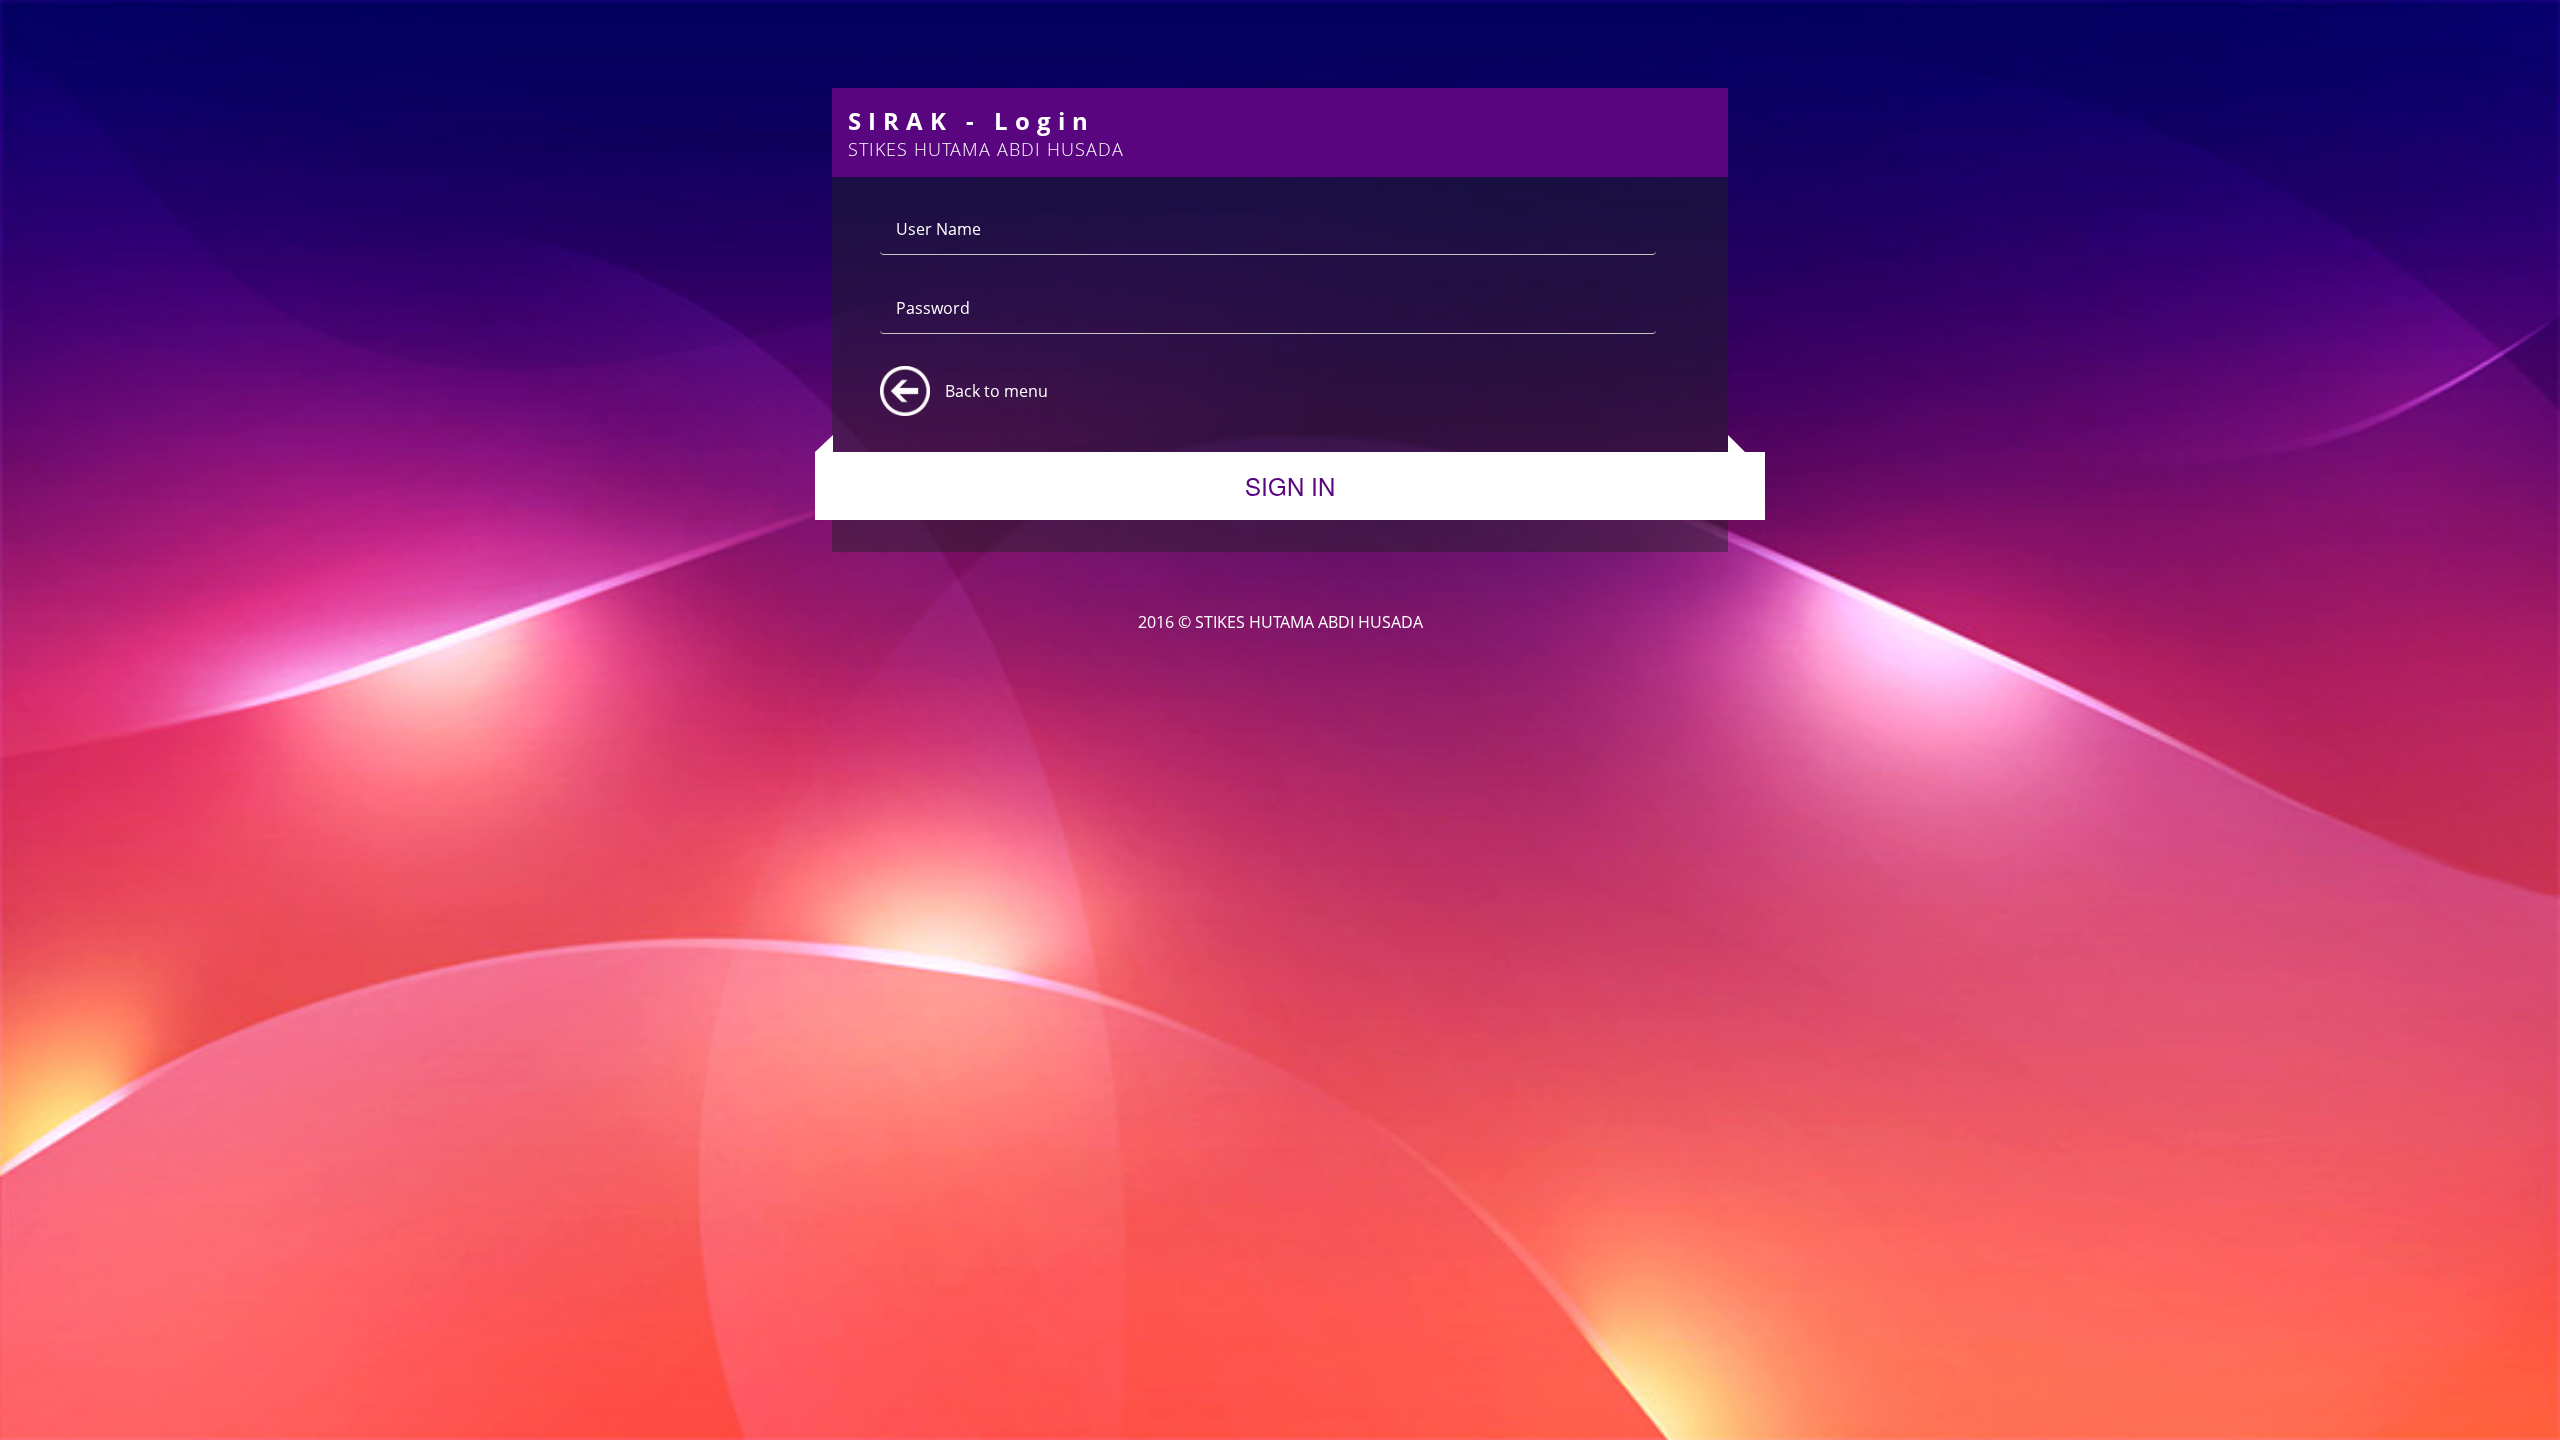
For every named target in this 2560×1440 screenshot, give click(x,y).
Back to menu (996, 391)
